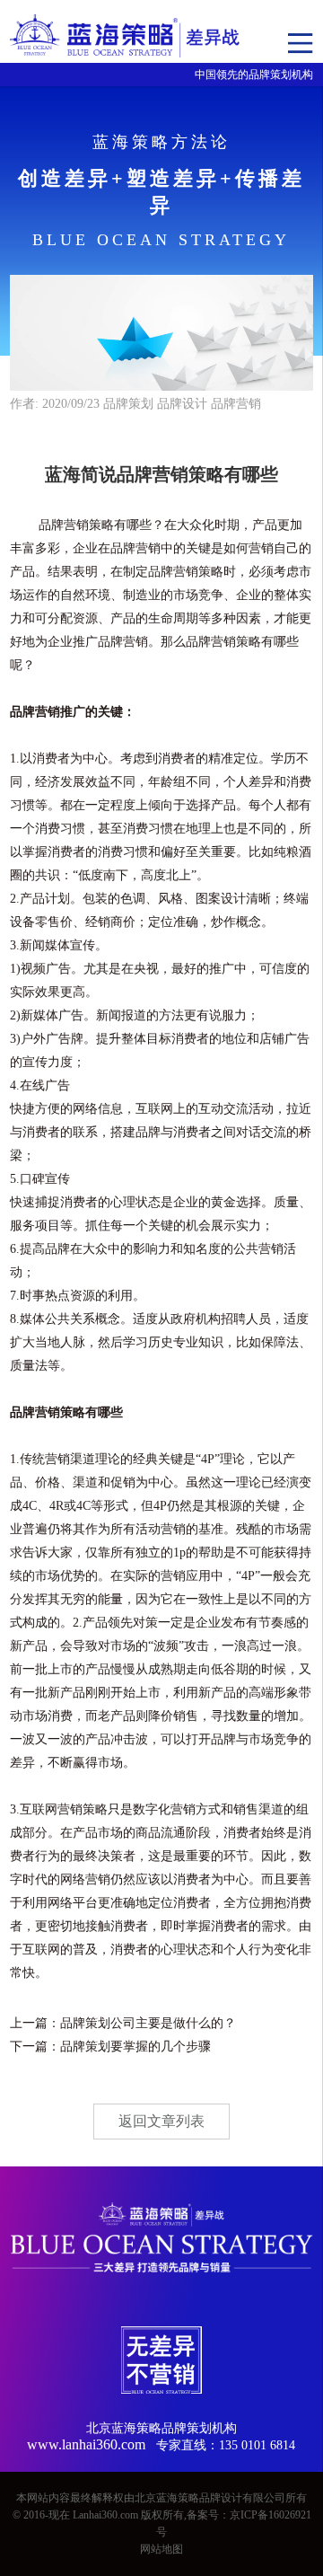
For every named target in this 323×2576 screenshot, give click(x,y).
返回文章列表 (161, 2121)
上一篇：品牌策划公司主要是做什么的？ (123, 2023)
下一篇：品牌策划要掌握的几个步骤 (110, 2047)
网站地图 (161, 2549)
